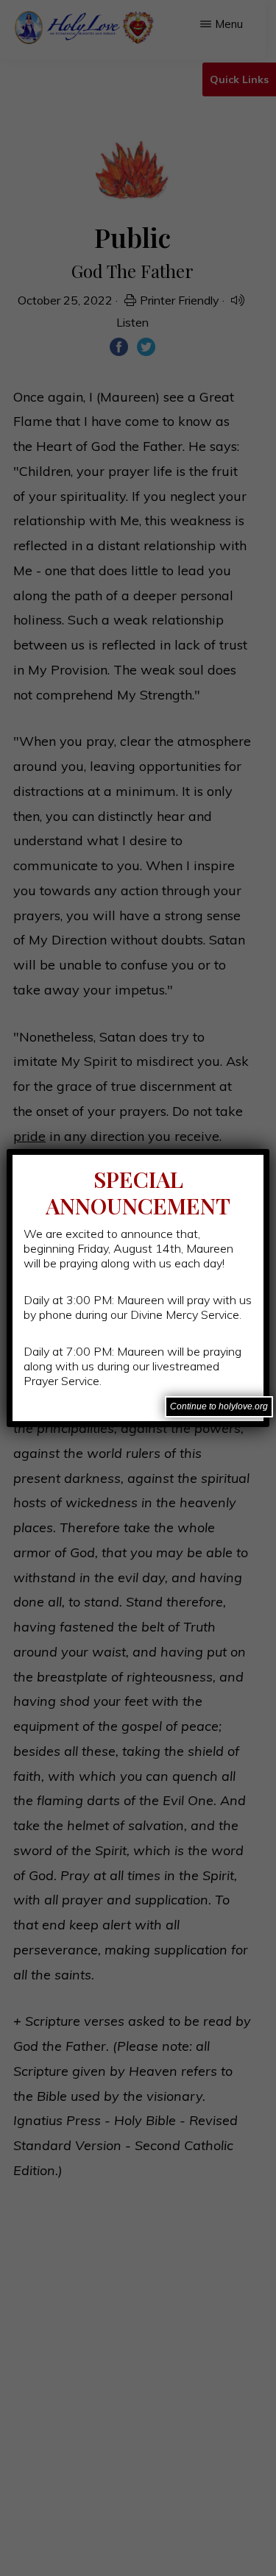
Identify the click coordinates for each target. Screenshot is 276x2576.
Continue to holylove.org (219, 1406)
